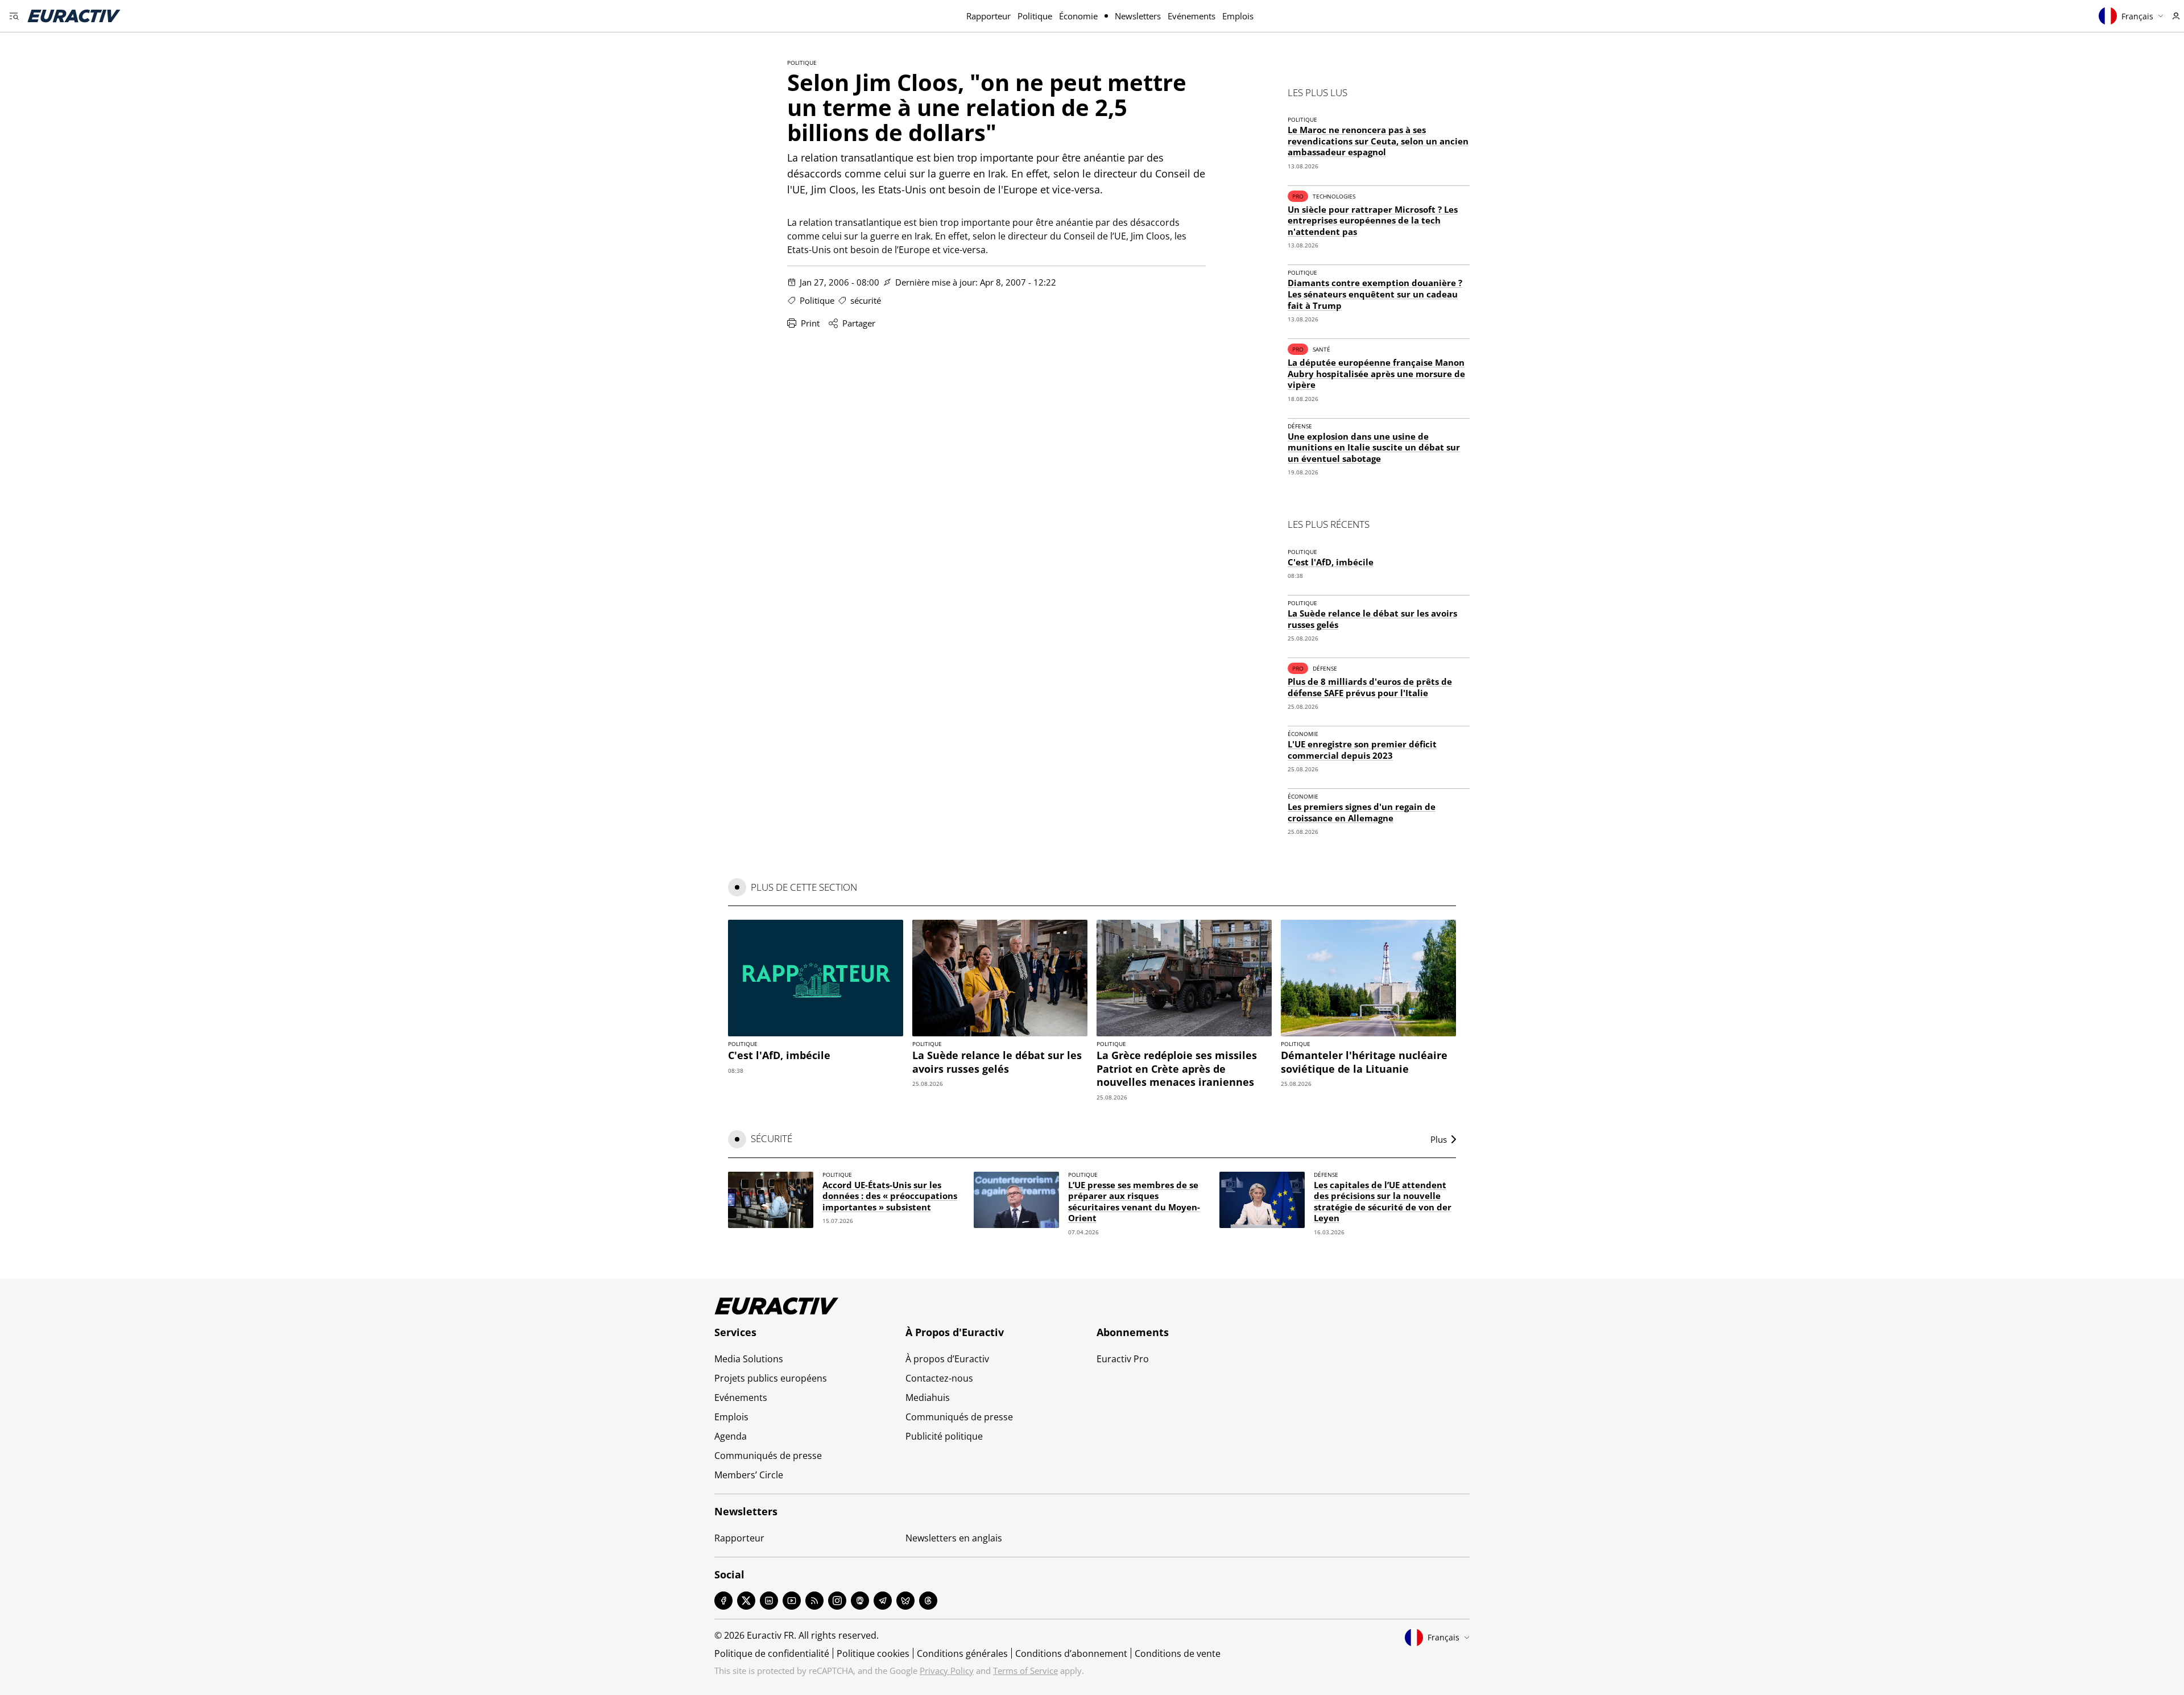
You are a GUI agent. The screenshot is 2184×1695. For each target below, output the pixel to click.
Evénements (1192, 16)
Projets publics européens (771, 1378)
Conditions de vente (1178, 1653)
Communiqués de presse (768, 1456)
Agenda (731, 1436)
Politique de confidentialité (772, 1653)
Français (2137, 16)
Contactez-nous (939, 1378)
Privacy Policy (947, 1671)
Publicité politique (944, 1436)
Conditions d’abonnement (1071, 1653)
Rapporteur (988, 16)
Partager (859, 323)
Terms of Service (1025, 1671)
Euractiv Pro (1123, 1359)
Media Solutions (749, 1359)
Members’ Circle (749, 1475)
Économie (1078, 16)
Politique (1035, 16)
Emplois (1238, 16)
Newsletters (1138, 16)
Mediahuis (928, 1398)
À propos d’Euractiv (947, 1359)
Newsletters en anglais (954, 1538)
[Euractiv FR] (74, 16)
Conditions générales (962, 1653)
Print (810, 323)
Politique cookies (873, 1653)
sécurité (866, 300)
